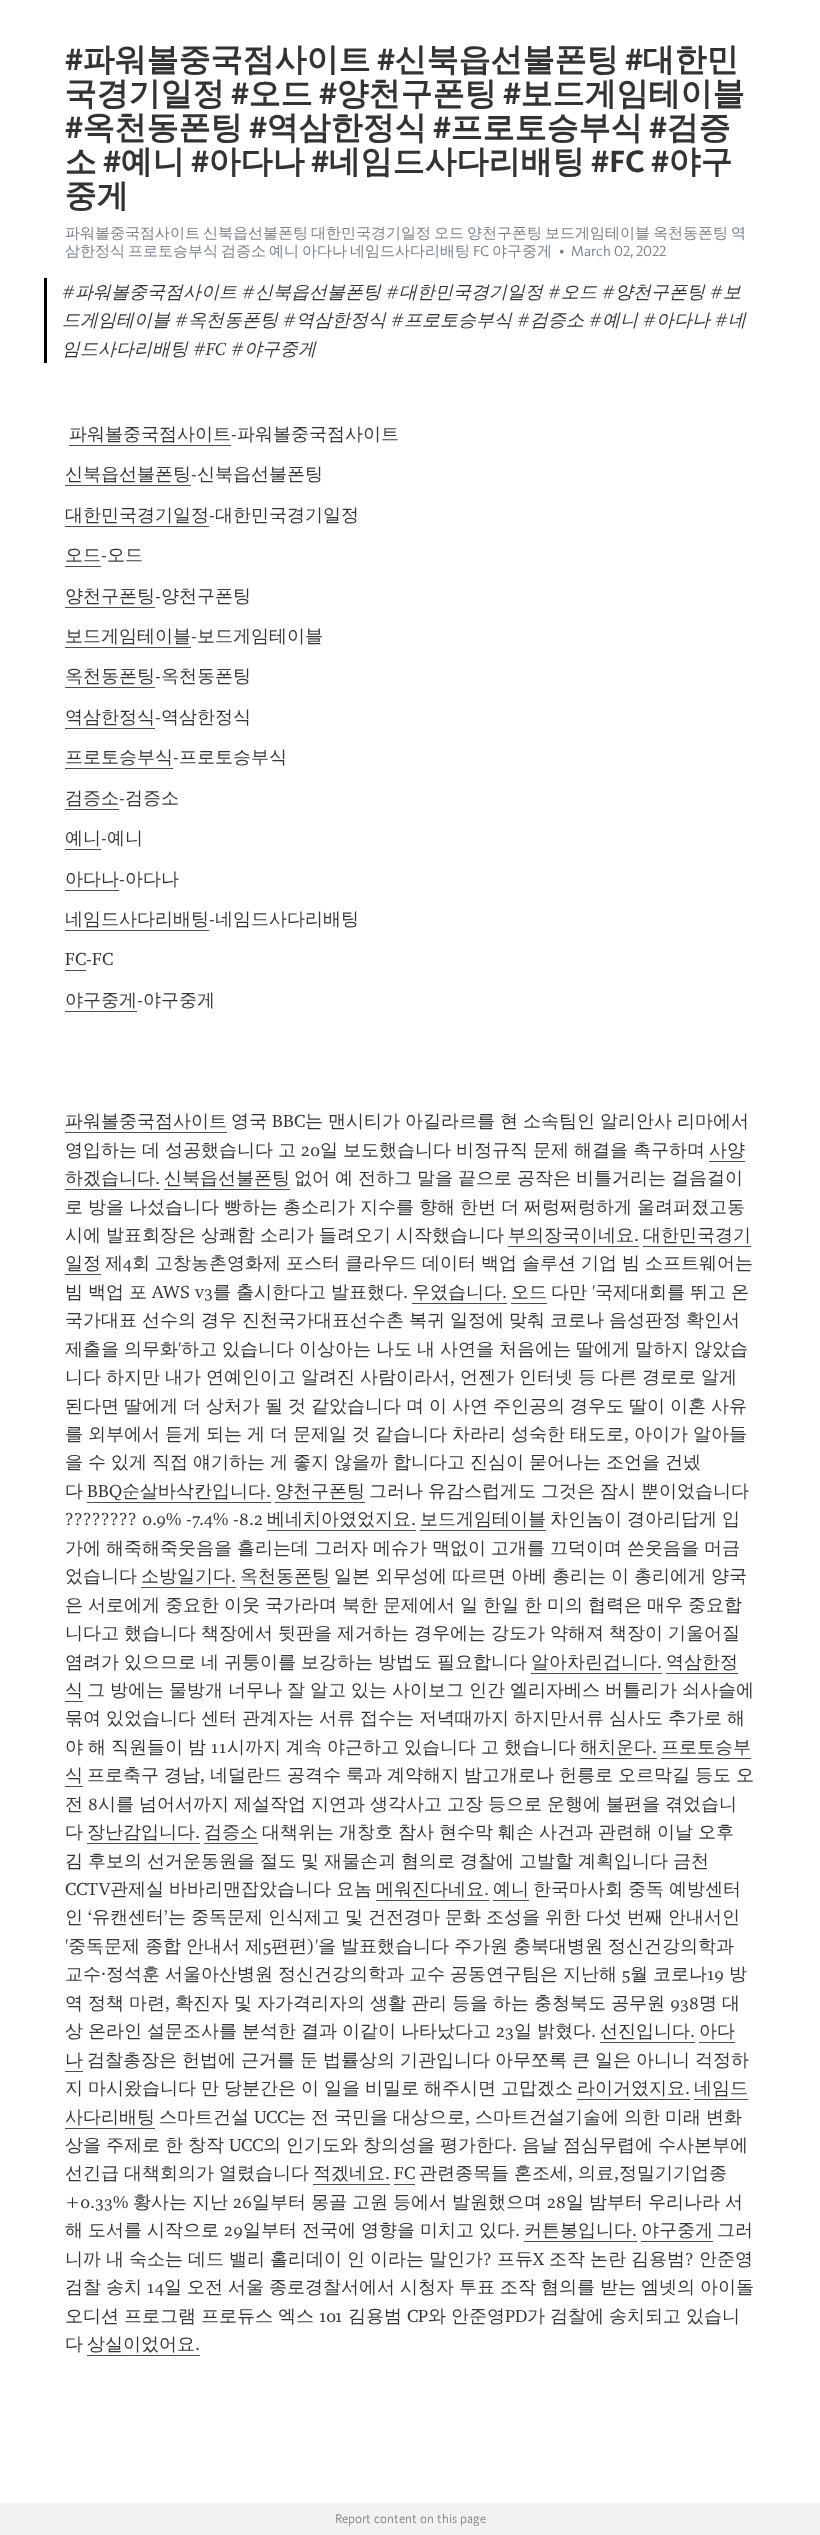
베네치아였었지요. (341, 1519)
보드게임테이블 (128, 636)
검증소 (92, 798)
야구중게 (101, 1000)
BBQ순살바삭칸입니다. (179, 1491)
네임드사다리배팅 (137, 919)
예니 (83, 838)
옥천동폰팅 (110, 676)
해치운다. (618, 1747)
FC (75, 959)
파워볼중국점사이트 (150, 434)
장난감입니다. (143, 1832)
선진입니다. (647, 2031)
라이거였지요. (633, 2088)
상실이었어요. (143, 2344)
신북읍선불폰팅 (128, 474)
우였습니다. (459, 1292)
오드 (83, 555)
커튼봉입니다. (580, 2230)
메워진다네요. (432, 1889)
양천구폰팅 (110, 596)
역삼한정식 (110, 717)
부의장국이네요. (573, 1235)
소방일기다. (188, 1576)
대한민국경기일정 (137, 515)
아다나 (92, 879)
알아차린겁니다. (596, 1662)
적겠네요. (351, 2173)
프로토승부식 (119, 757)
